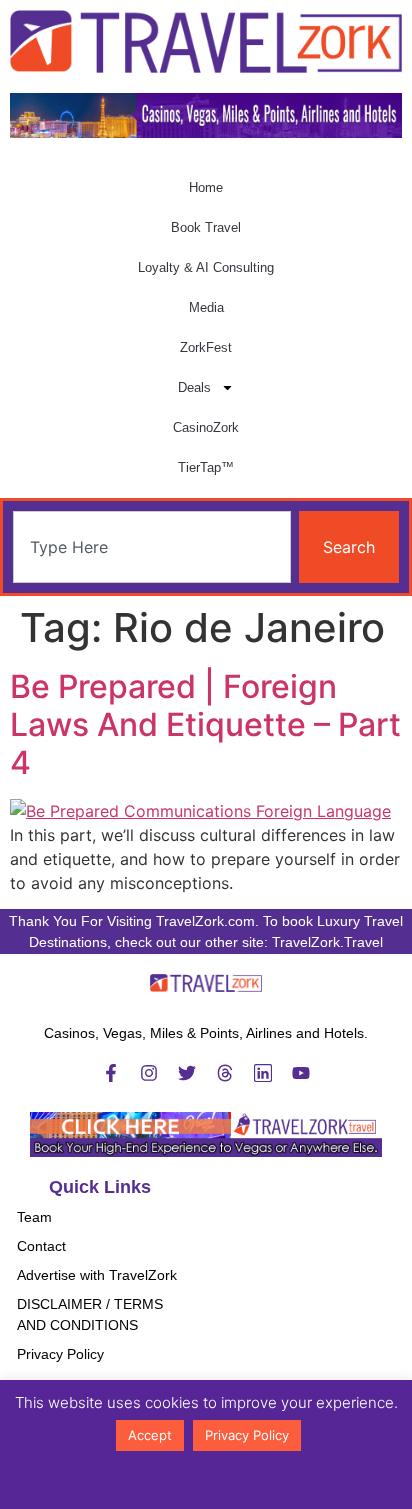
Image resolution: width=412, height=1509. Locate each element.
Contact (41, 1246)
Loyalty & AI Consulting (206, 267)
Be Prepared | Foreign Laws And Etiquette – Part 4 (205, 725)
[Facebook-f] (111, 1073)
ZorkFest (206, 347)
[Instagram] (149, 1073)
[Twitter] (187, 1073)
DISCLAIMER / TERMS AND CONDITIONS (90, 1314)
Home (206, 187)
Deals (194, 387)
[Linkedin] (263, 1073)
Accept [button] (150, 1435)
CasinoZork (206, 427)
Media (206, 307)
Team (34, 1217)
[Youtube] (301, 1073)
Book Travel (206, 227)
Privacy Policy (60, 1354)
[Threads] (225, 1073)
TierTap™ (206, 467)
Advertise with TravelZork (97, 1275)
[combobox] (152, 547)
